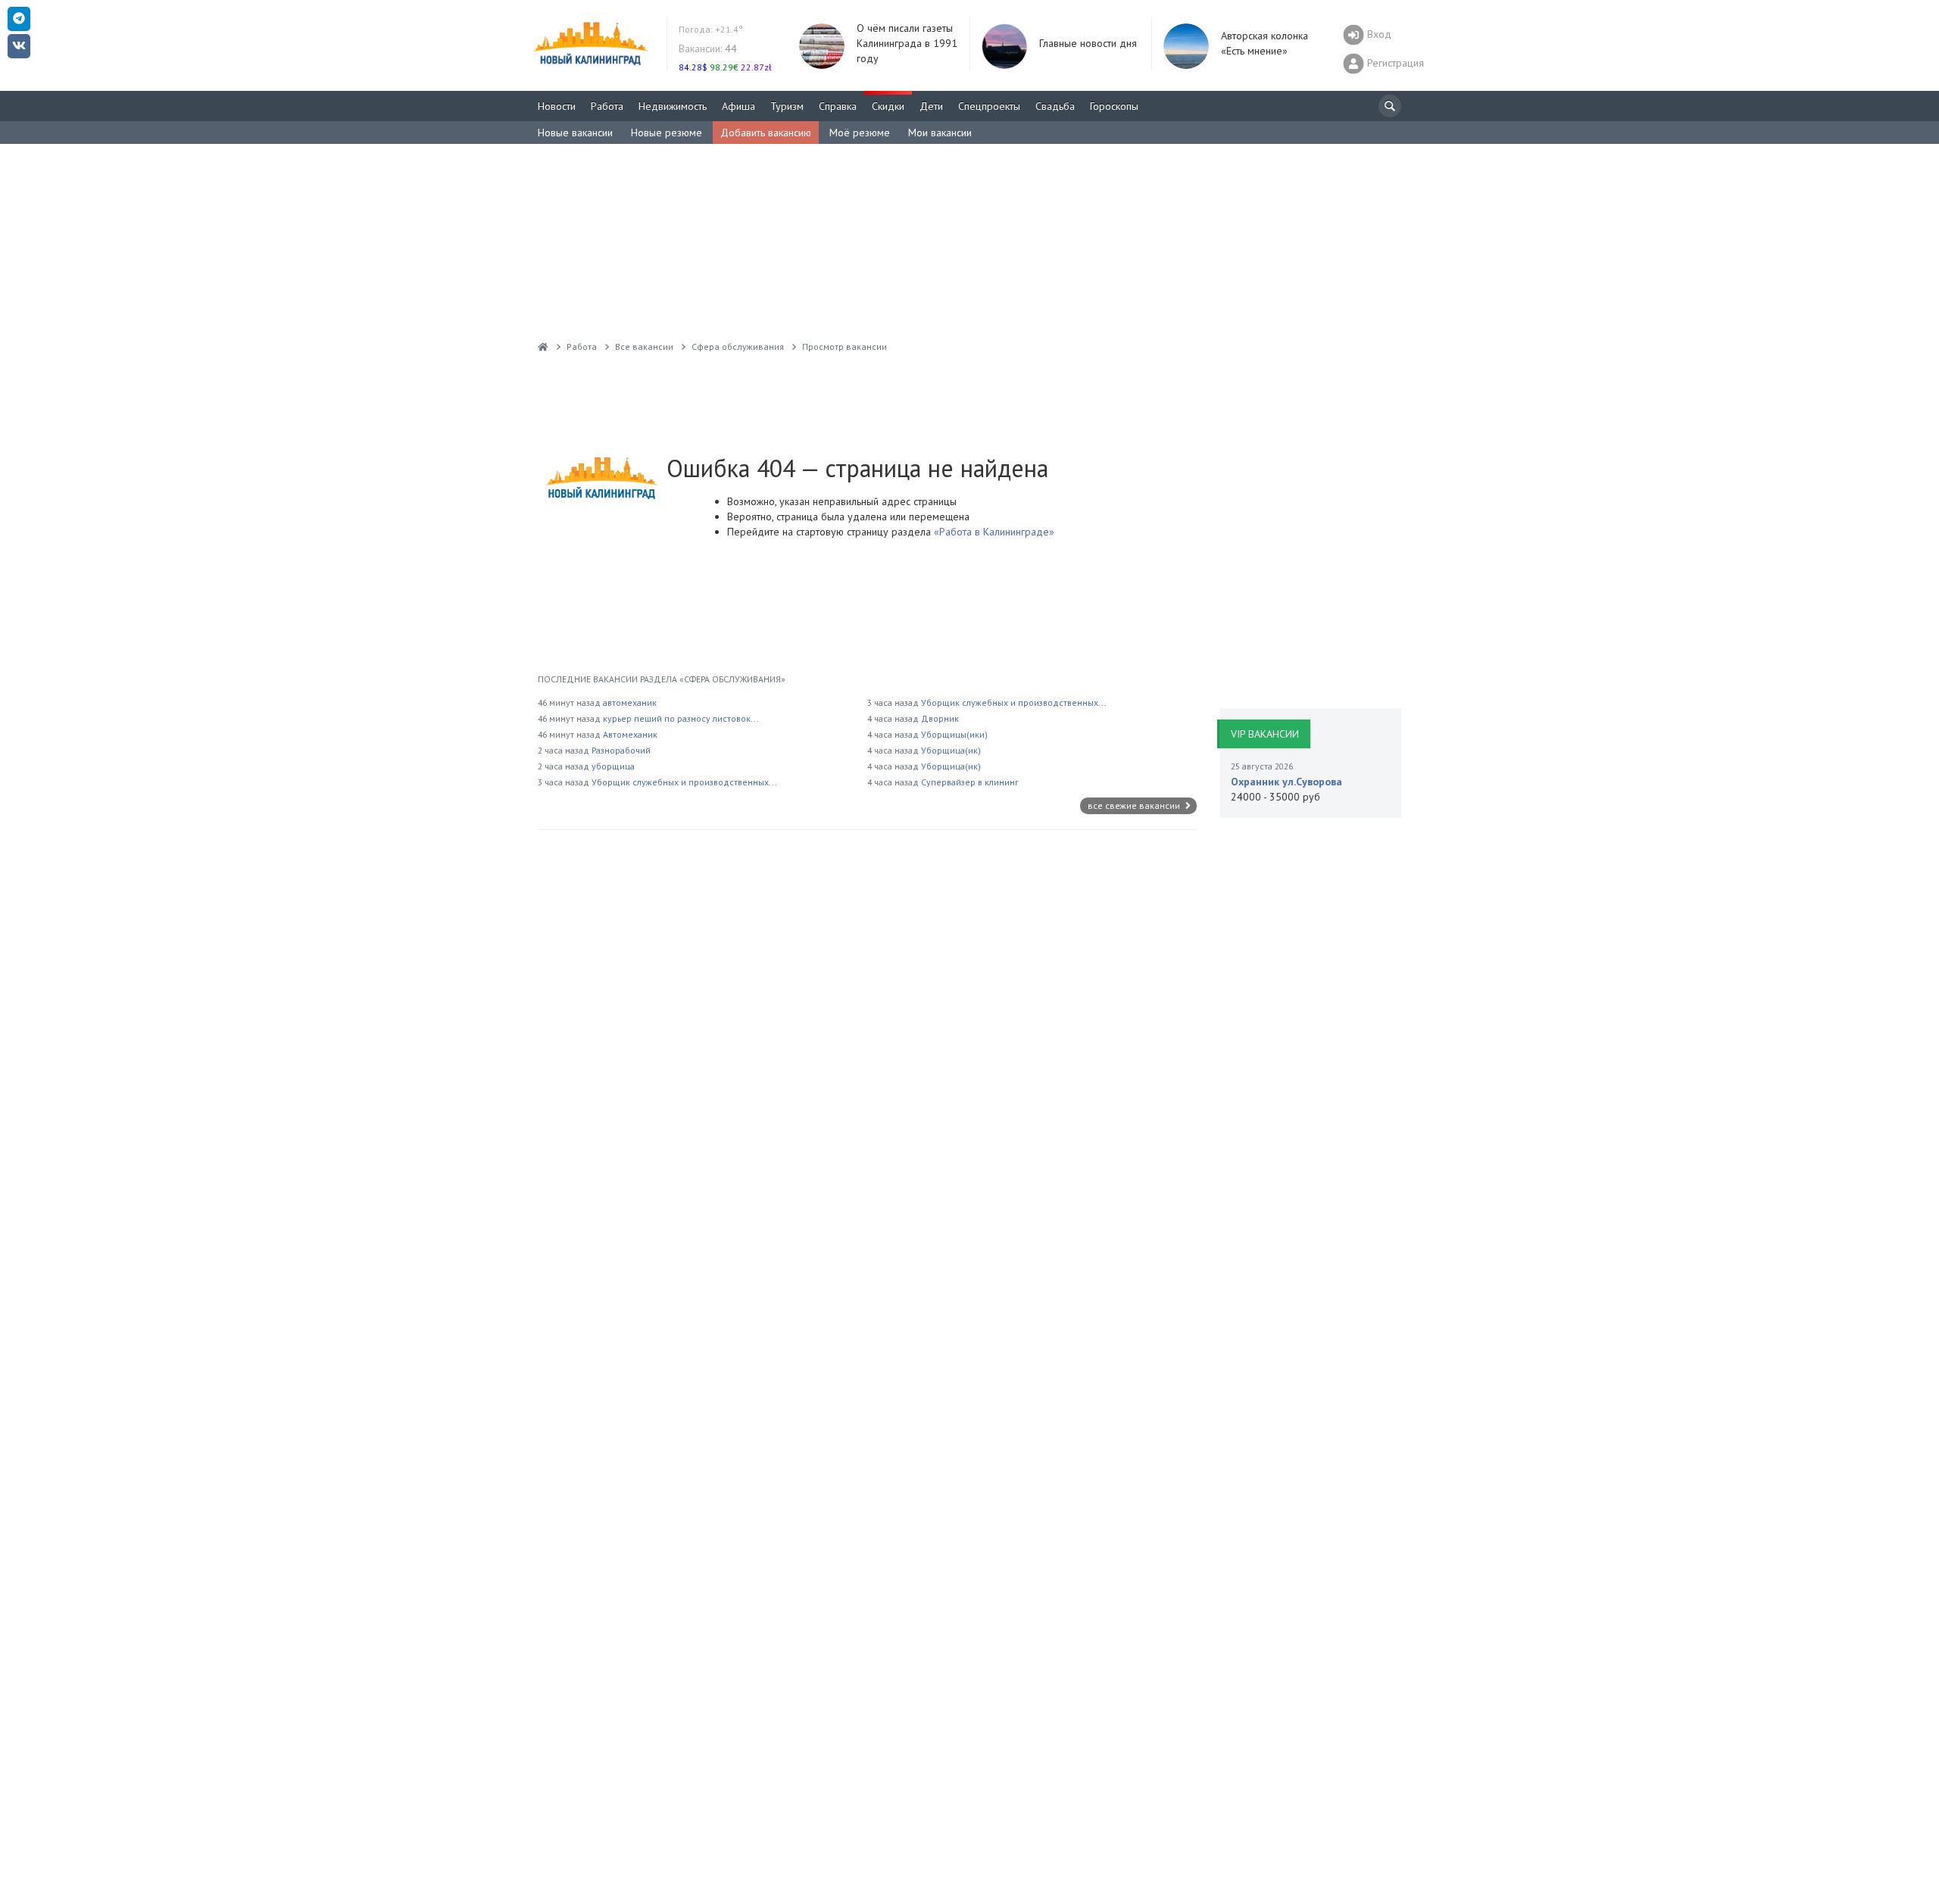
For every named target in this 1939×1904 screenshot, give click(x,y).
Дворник (940, 718)
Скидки (888, 106)
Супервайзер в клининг (970, 782)
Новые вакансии (575, 133)
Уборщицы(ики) (954, 734)
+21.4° (711, 29)
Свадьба (1055, 106)
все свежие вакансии (1135, 805)
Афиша (738, 106)
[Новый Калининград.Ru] (543, 346)
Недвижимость (673, 106)
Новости (557, 106)
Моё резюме (860, 133)
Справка (838, 106)
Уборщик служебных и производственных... (684, 782)
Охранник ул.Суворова (1286, 782)
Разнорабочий (621, 750)
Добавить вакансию (766, 133)
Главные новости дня (1088, 43)
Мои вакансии (940, 133)
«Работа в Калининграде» (993, 532)
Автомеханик (630, 734)
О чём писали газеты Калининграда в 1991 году (907, 43)
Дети (931, 106)
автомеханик (630, 702)
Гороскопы (1114, 106)
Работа (607, 106)
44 (708, 48)
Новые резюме (667, 133)
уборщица (613, 766)
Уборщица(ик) (951, 750)
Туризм (787, 106)
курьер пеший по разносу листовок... (681, 718)
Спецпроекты (989, 106)
